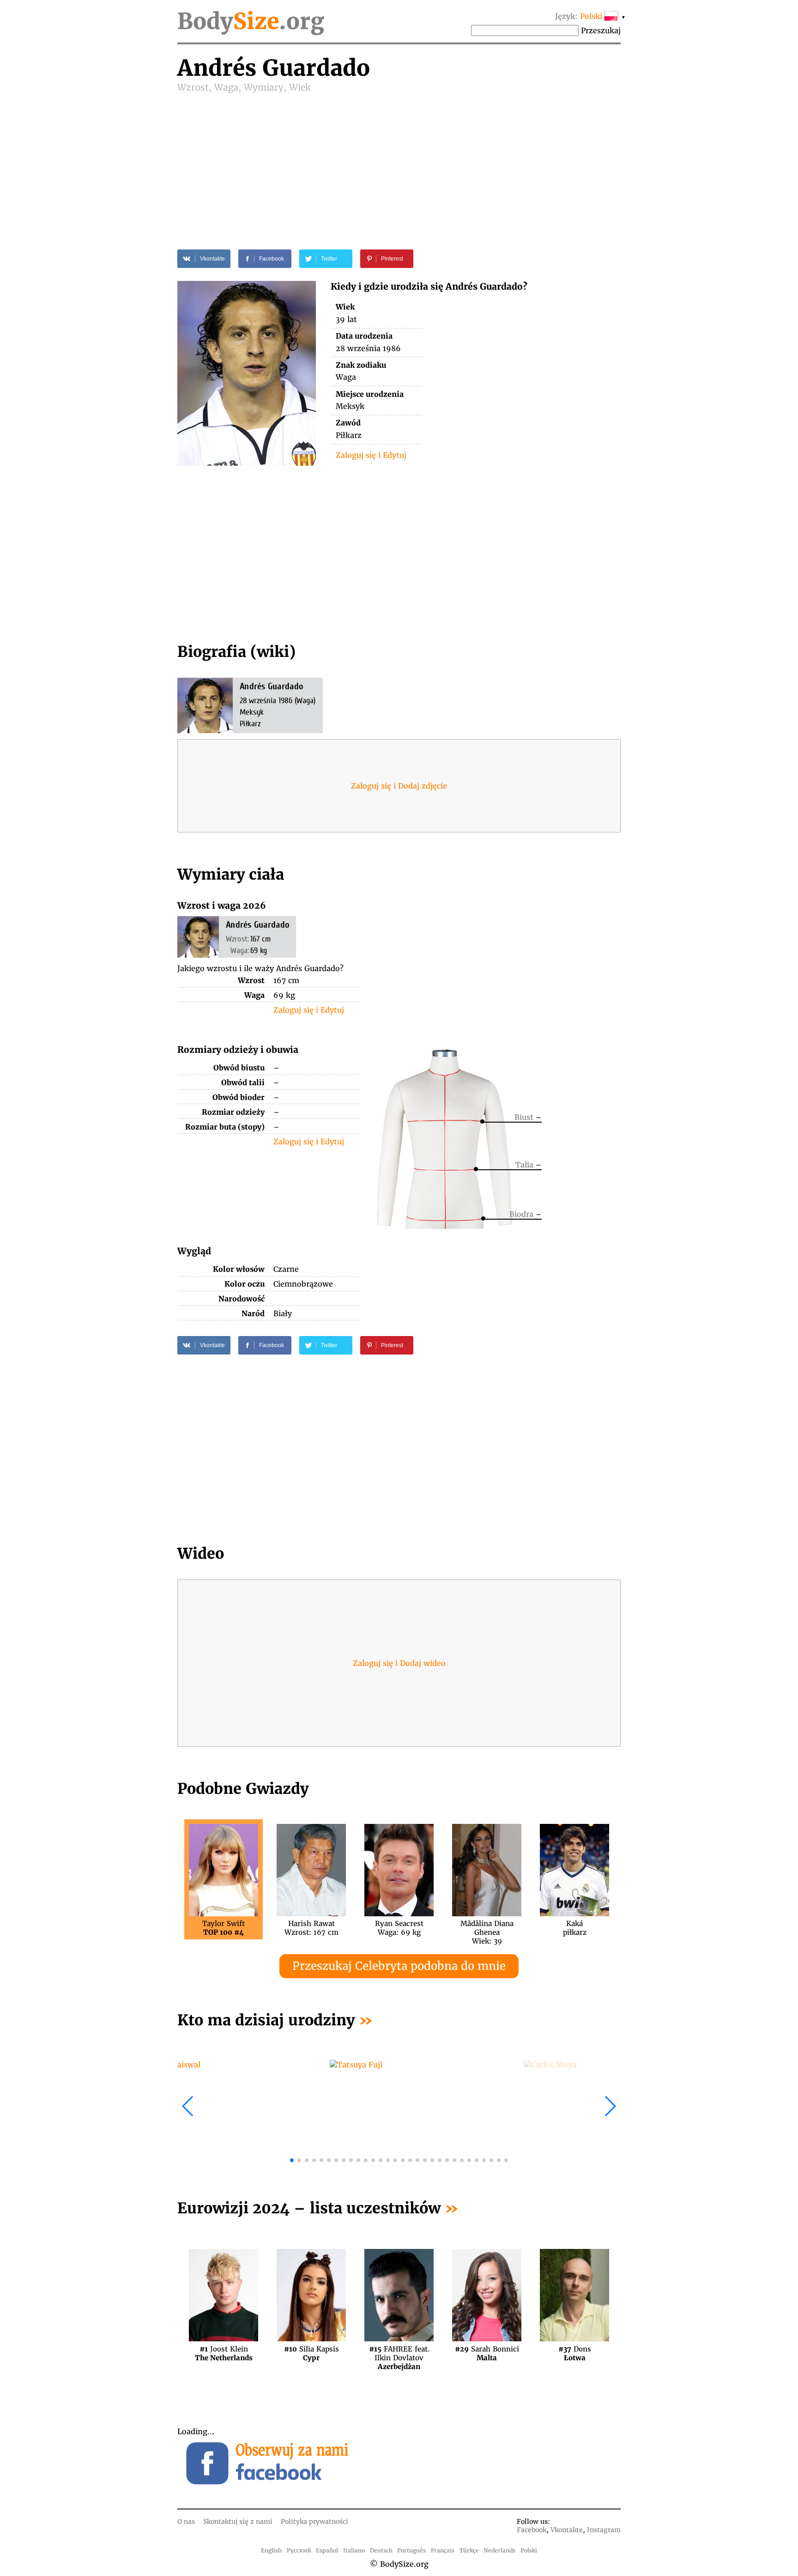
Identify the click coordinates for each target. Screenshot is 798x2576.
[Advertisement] (399, 163)
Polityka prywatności (314, 2521)
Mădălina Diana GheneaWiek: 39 (487, 1928)
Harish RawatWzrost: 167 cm (311, 1928)
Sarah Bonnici (487, 2353)
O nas (186, 2521)
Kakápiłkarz (575, 1928)
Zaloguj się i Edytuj (371, 455)
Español (327, 2550)
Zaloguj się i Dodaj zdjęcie (399, 786)
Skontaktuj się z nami (238, 2521)
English (271, 2550)
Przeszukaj (601, 30)
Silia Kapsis (311, 2353)
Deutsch (381, 2550)
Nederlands (499, 2550)
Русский (299, 2550)
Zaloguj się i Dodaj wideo (399, 1663)
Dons (575, 2353)
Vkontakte (567, 2530)
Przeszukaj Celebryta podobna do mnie (399, 1966)
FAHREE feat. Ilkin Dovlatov (399, 2353)
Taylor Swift (224, 1928)
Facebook (532, 2530)
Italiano (354, 2550)
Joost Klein (224, 2353)
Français (443, 2550)
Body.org (251, 21)
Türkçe (469, 2550)
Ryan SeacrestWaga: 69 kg (399, 1928)
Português (411, 2550)
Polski (529, 2550)
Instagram (604, 2530)
